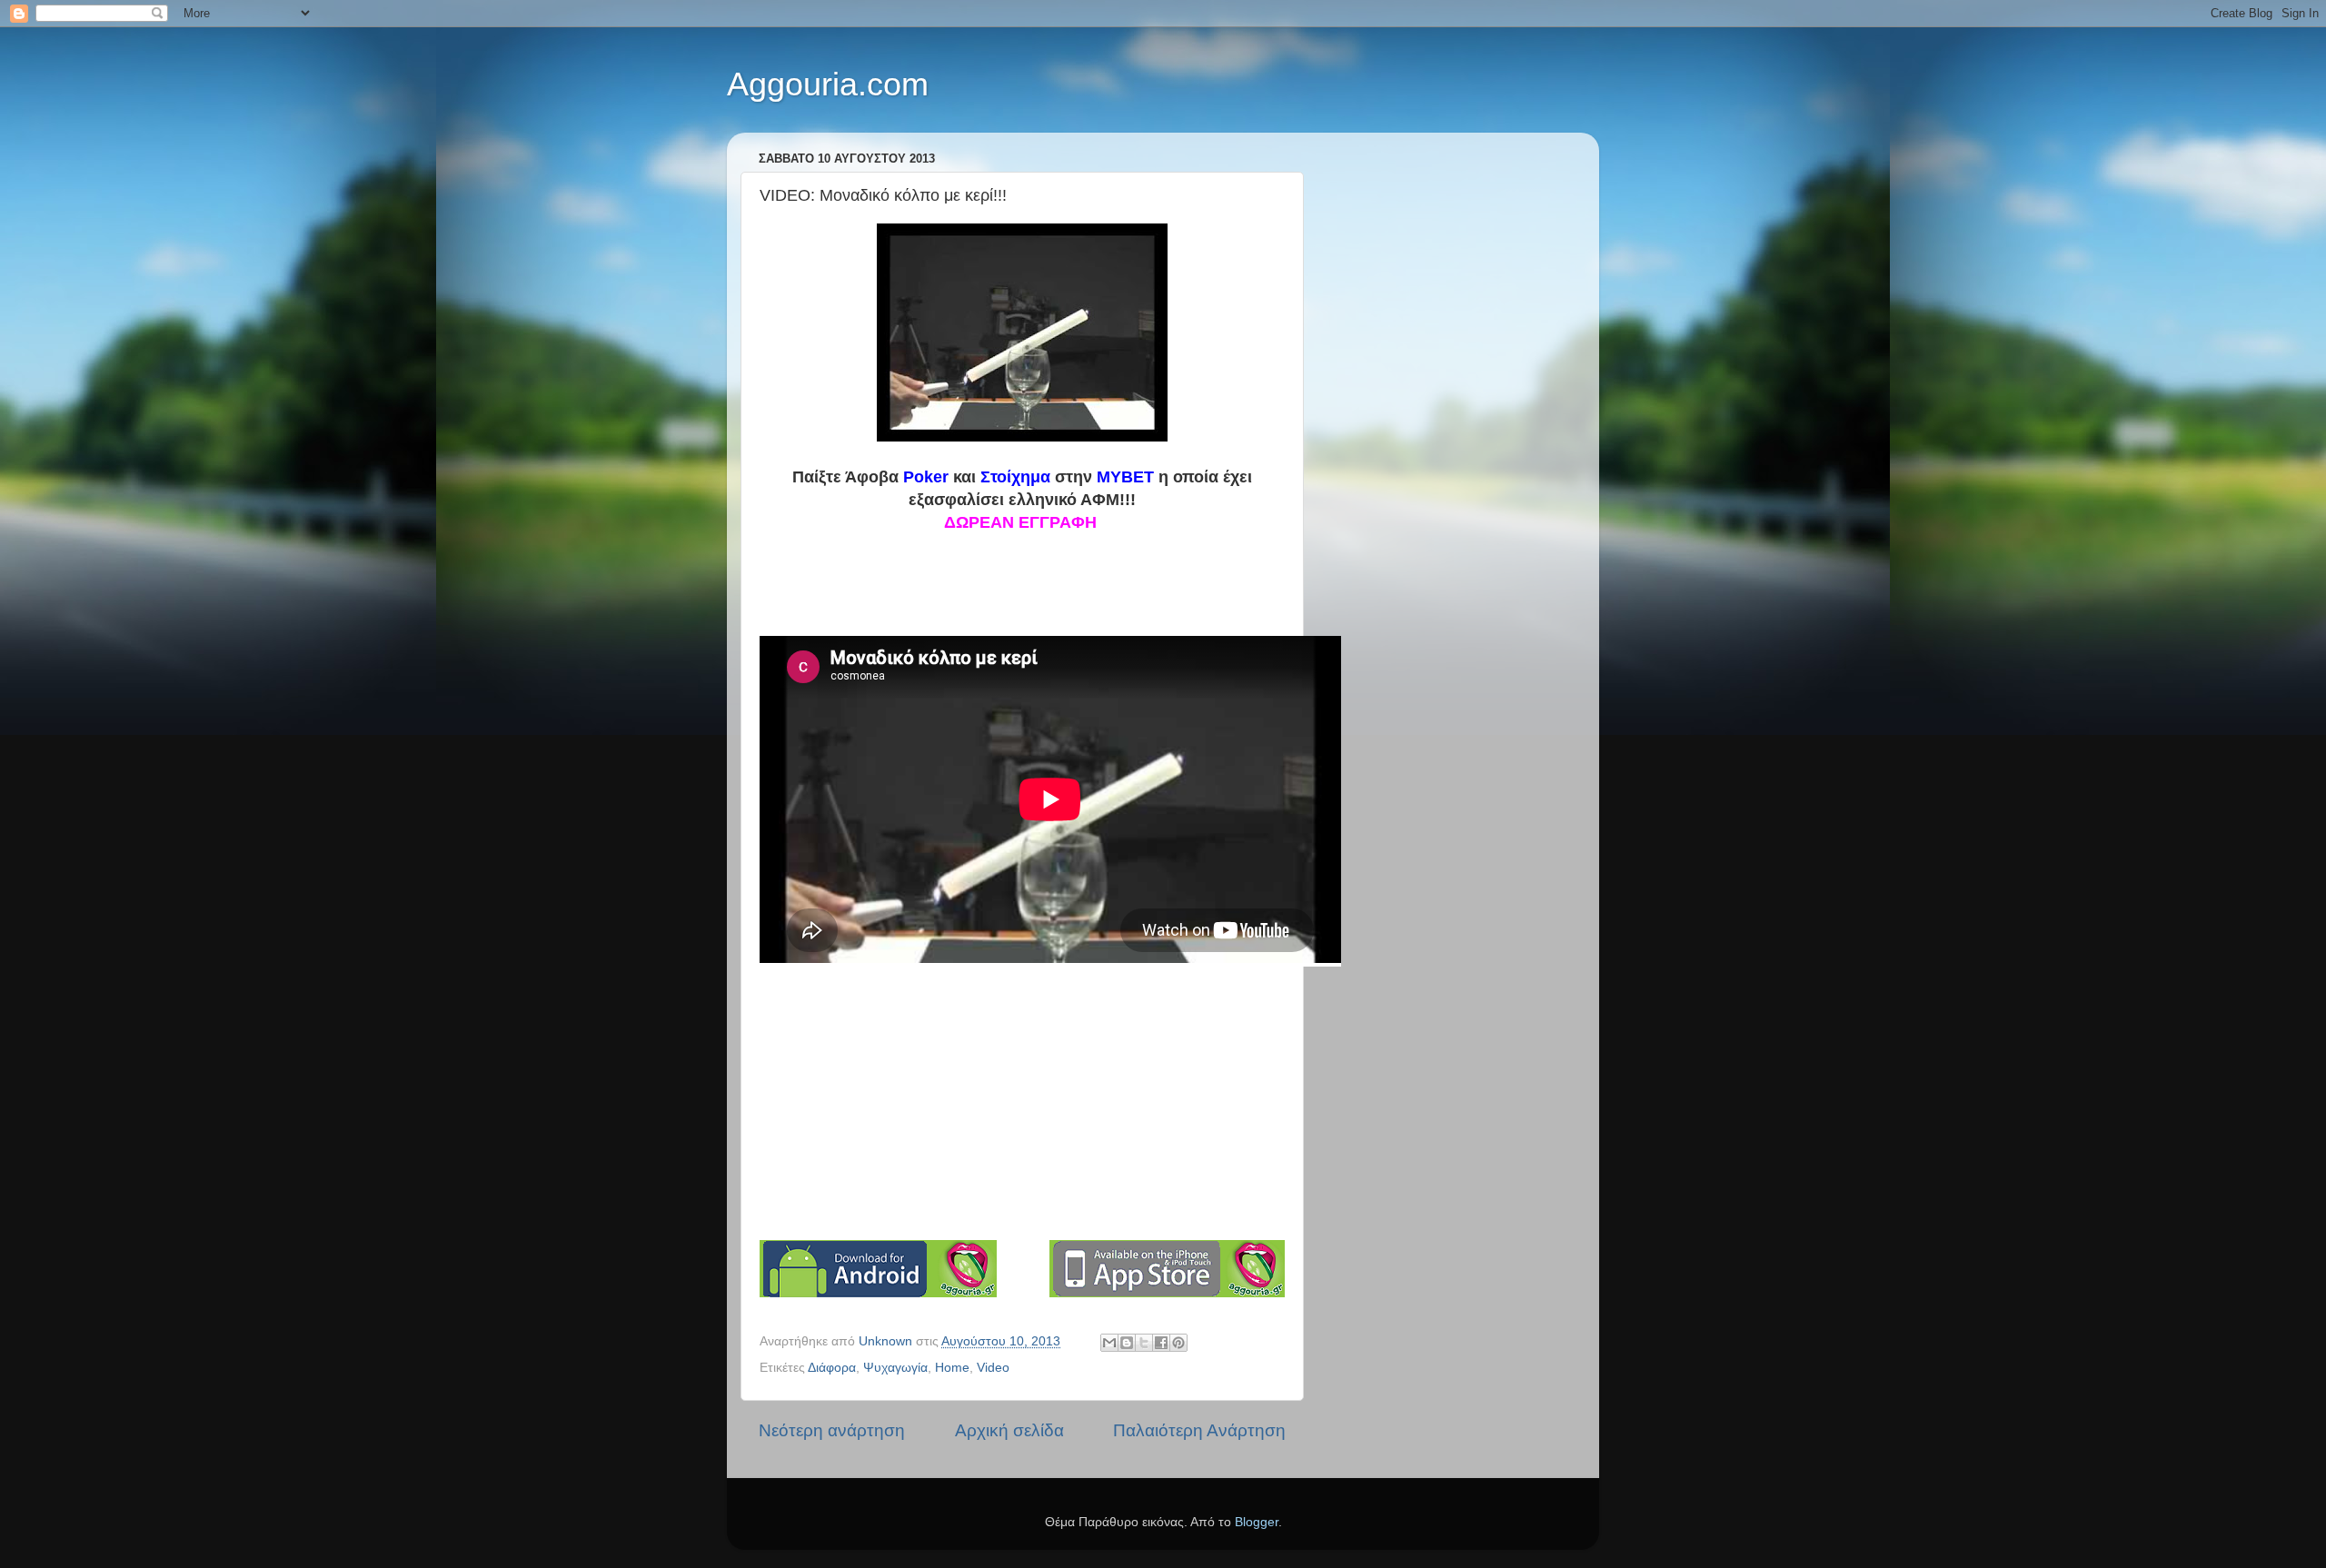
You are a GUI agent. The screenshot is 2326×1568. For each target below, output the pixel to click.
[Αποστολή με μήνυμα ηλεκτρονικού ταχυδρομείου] (1109, 1343)
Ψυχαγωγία (895, 1368)
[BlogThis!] (1127, 1343)
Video (993, 1368)
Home (952, 1368)
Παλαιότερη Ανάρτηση (1199, 1430)
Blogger (1257, 1522)
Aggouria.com (828, 84)
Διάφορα (832, 1368)
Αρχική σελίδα (1009, 1430)
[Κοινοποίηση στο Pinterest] (1178, 1343)
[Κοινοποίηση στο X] (1144, 1343)
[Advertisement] (1033, 1102)
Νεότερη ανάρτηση (832, 1430)
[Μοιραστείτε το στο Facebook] (1161, 1343)
